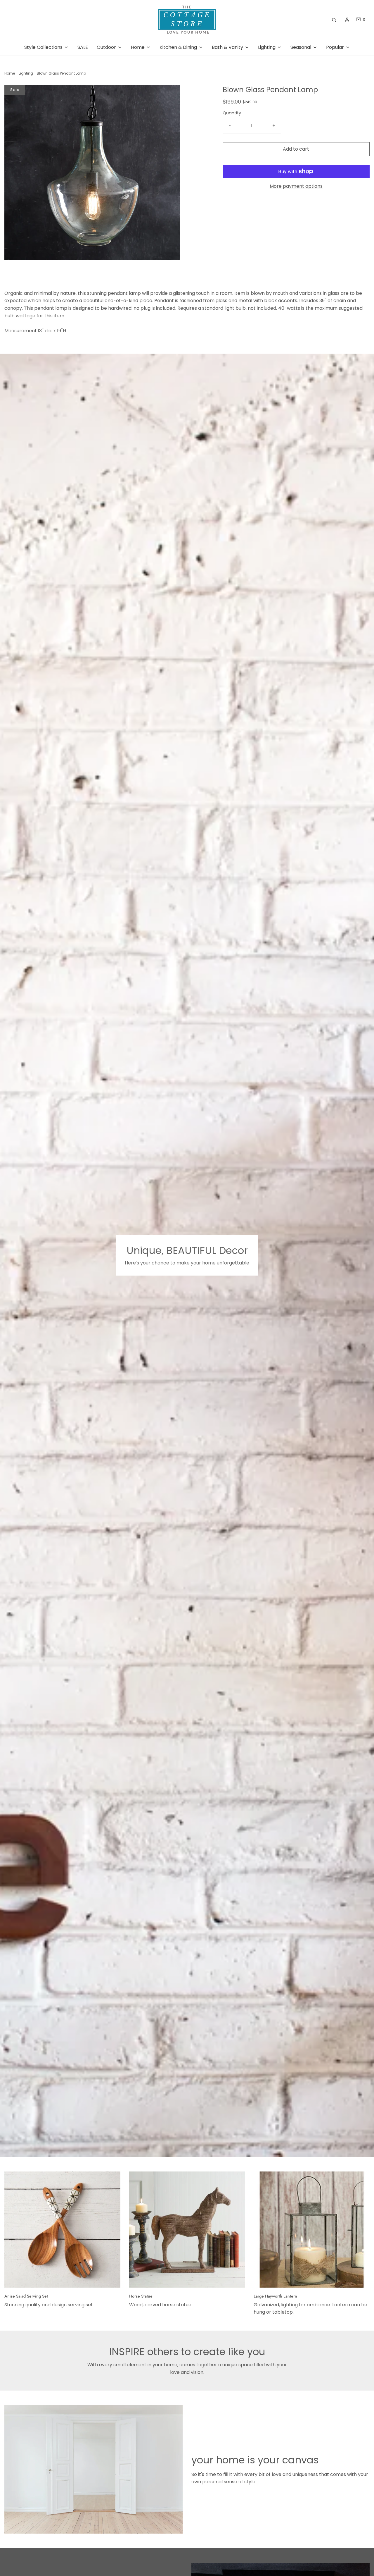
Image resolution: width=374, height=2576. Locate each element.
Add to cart (296, 149)
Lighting (26, 73)
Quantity (232, 113)
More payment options (296, 186)
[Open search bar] (334, 19)
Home (10, 73)
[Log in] (347, 20)
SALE (83, 47)
